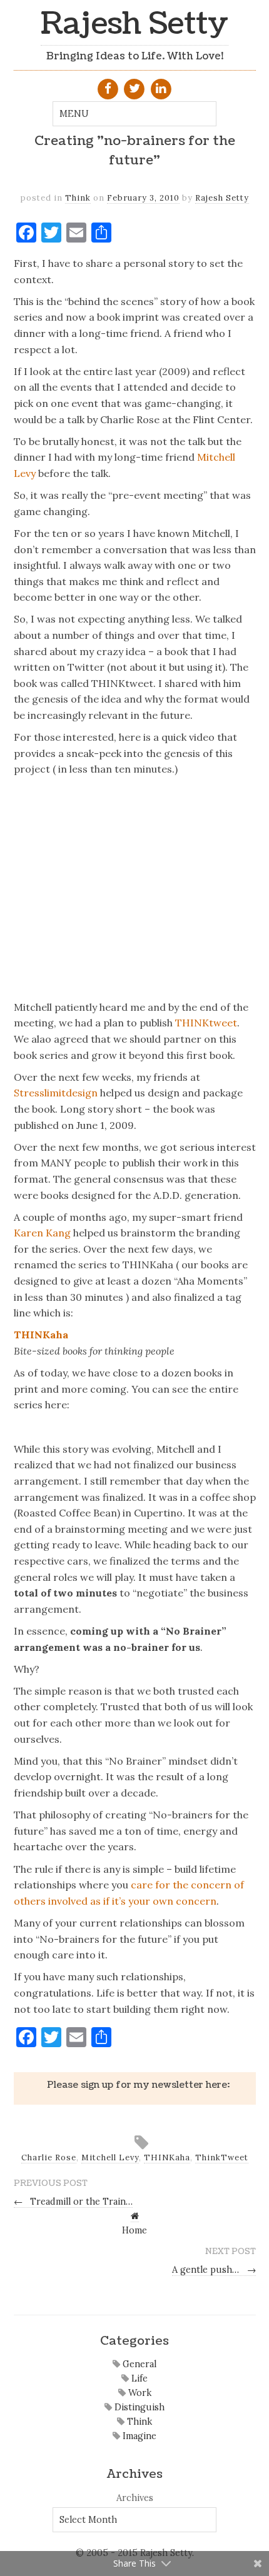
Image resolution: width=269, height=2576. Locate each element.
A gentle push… (214, 2270)
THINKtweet (206, 1023)
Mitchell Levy (110, 2158)
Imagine (138, 2436)
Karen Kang (42, 1233)
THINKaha (41, 1335)
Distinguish (138, 2407)
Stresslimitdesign (56, 1093)
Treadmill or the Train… (74, 2202)
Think (78, 198)
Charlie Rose (49, 2158)
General (138, 2364)
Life (138, 2378)
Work (139, 2393)
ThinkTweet (222, 2158)
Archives (135, 2498)
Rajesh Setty (134, 24)
